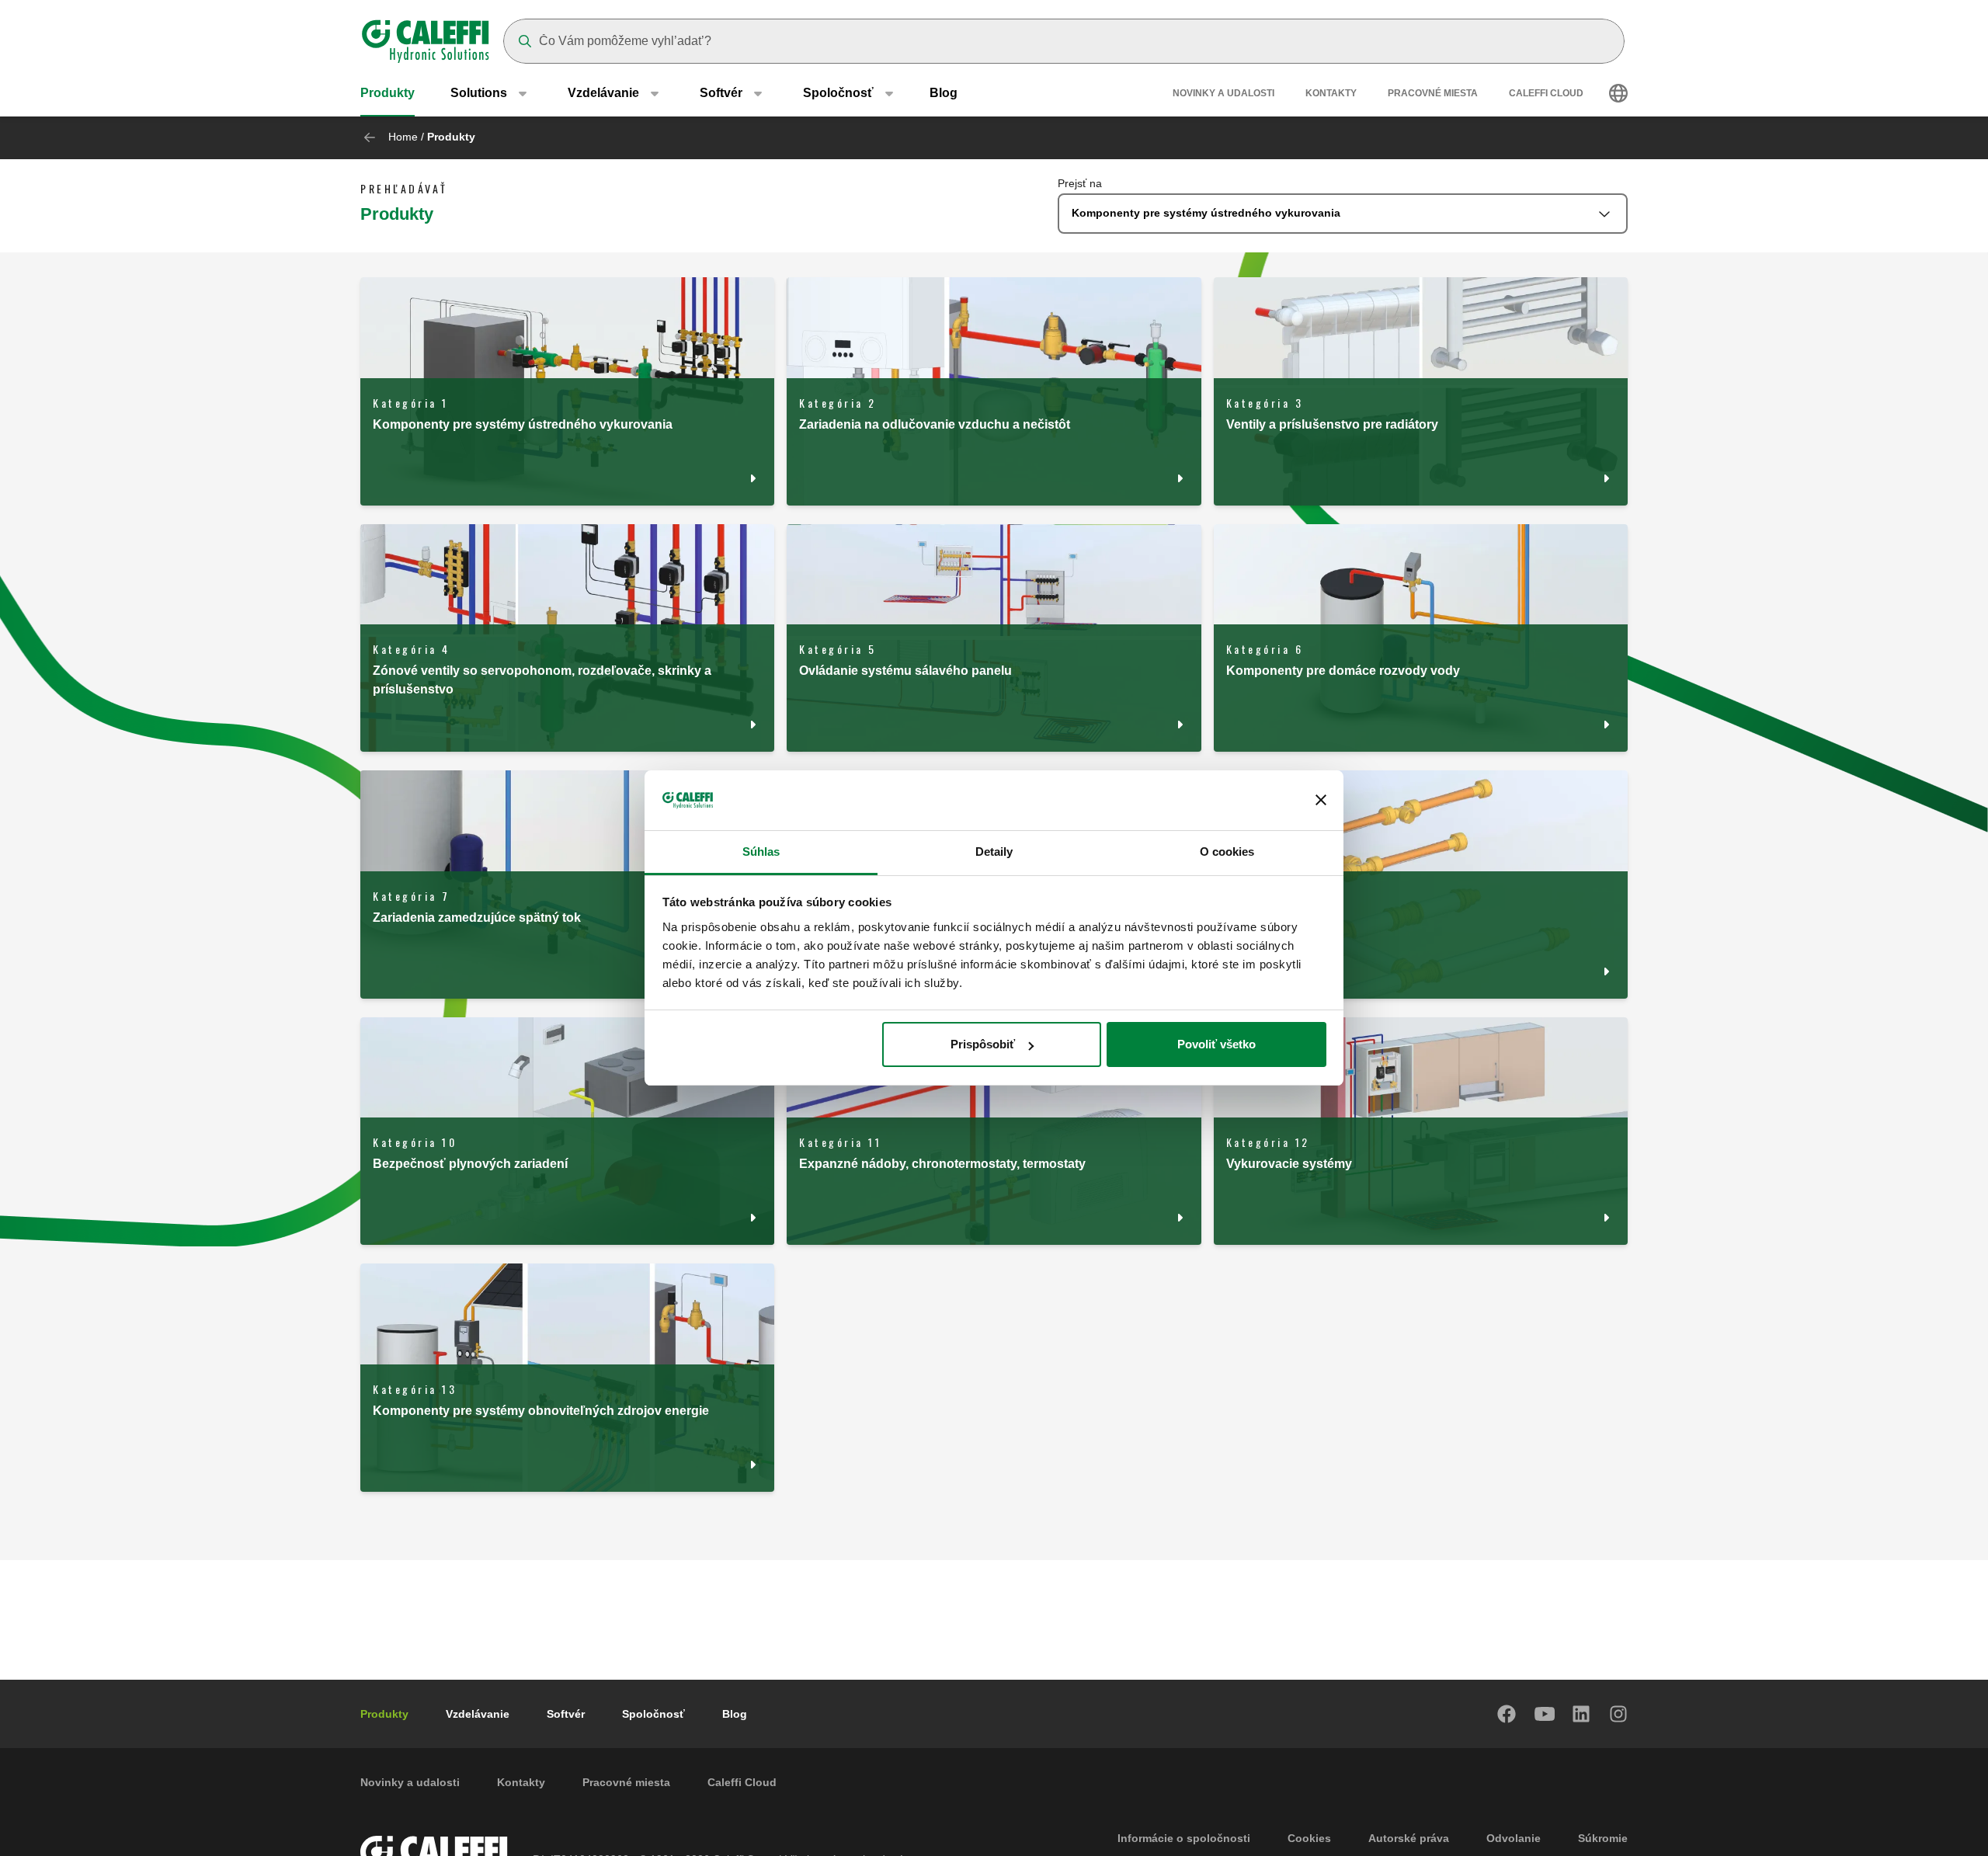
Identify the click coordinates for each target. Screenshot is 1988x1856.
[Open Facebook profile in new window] (1507, 1714)
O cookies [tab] (1227, 852)
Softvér (566, 1714)
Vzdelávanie (478, 1714)
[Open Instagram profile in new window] (1619, 1714)
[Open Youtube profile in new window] (1545, 1714)
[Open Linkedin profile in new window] (1582, 1714)
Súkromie (1603, 1838)
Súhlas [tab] (761, 852)
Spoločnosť (653, 1714)
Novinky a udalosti (1223, 93)
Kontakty (1331, 93)
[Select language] (1618, 93)
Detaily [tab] (994, 852)
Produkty (388, 93)
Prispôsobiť (983, 1044)
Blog (944, 93)
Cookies (1309, 1838)
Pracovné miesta (1433, 93)
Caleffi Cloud (1546, 93)
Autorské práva (1409, 1838)
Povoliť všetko (1216, 1044)
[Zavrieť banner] (1321, 801)
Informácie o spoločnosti (1184, 1838)
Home (403, 137)
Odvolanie (1514, 1838)
